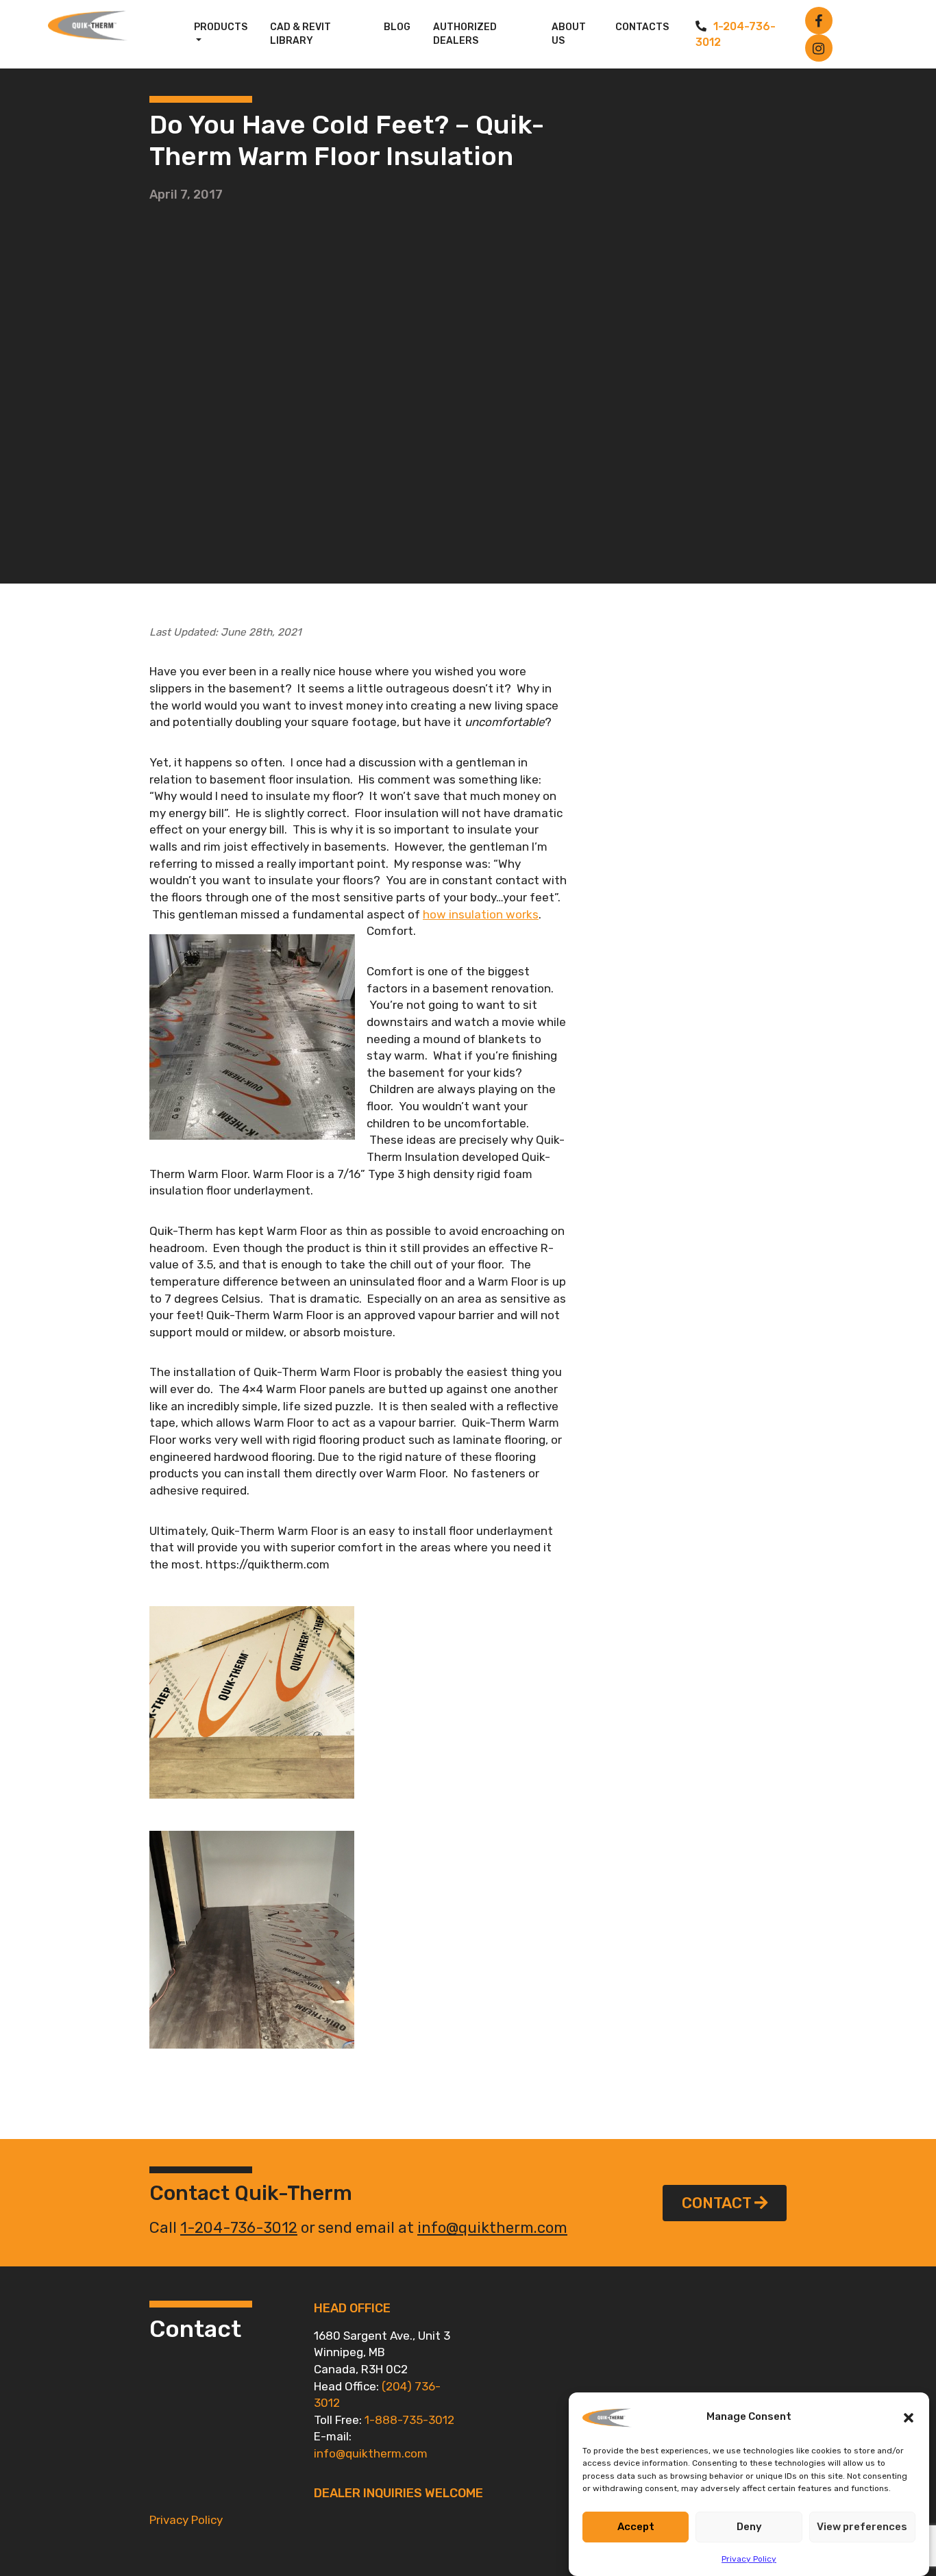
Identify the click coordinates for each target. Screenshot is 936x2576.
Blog (397, 27)
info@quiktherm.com (492, 2228)
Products (221, 27)
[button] (909, 2417)
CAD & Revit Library (300, 34)
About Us (569, 34)
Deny (749, 2527)
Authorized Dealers (465, 34)
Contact (717, 2203)
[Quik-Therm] (92, 26)
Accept (636, 2527)
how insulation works (481, 914)
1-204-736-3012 (239, 2228)
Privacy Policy (749, 2558)
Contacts (642, 27)
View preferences (862, 2527)
